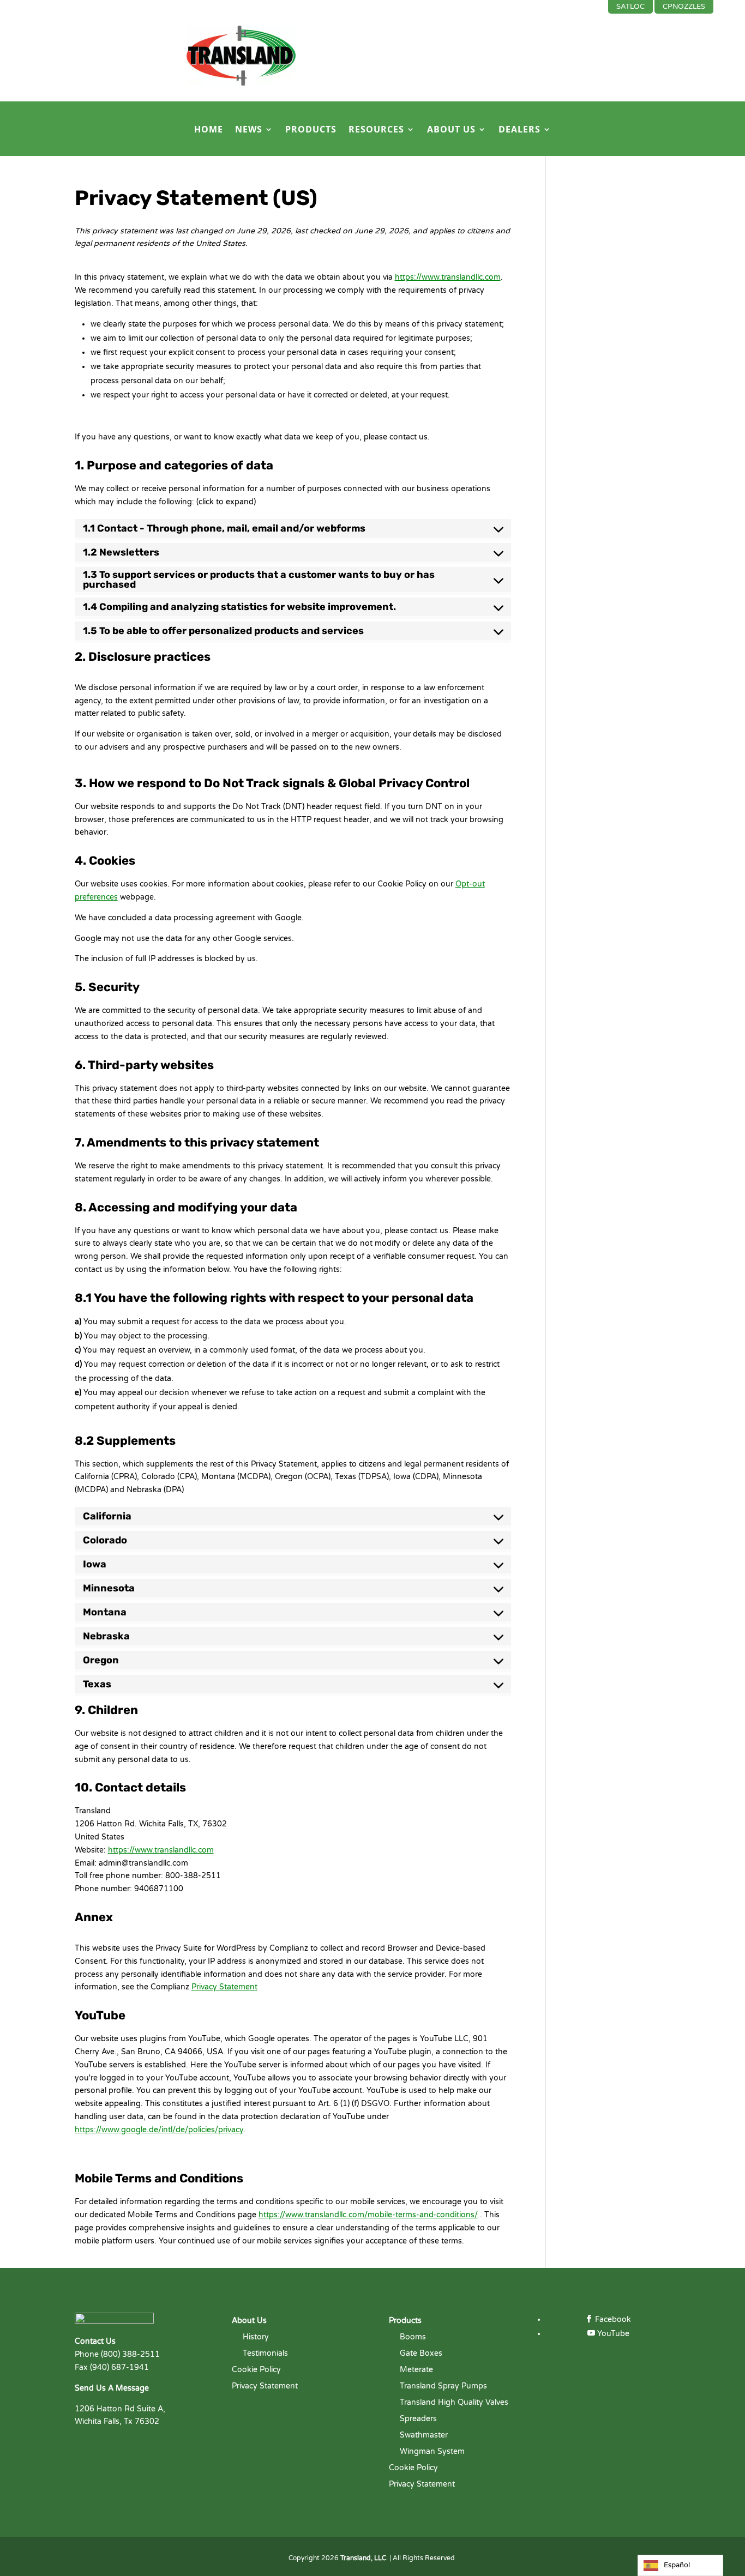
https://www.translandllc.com (448, 277)
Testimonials (265, 2354)
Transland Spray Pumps (443, 2387)
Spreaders (418, 2419)
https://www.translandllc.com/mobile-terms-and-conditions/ (368, 2215)
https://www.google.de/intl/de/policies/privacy (159, 2130)
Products (311, 130)
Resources (376, 130)
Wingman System (432, 2452)
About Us (451, 130)
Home (209, 130)
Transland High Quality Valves (454, 2403)
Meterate (416, 2370)
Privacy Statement (224, 1987)
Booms (413, 2337)
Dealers (519, 130)
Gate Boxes (421, 2354)
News (249, 130)
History (256, 2337)
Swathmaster (424, 2436)
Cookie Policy (256, 2370)
